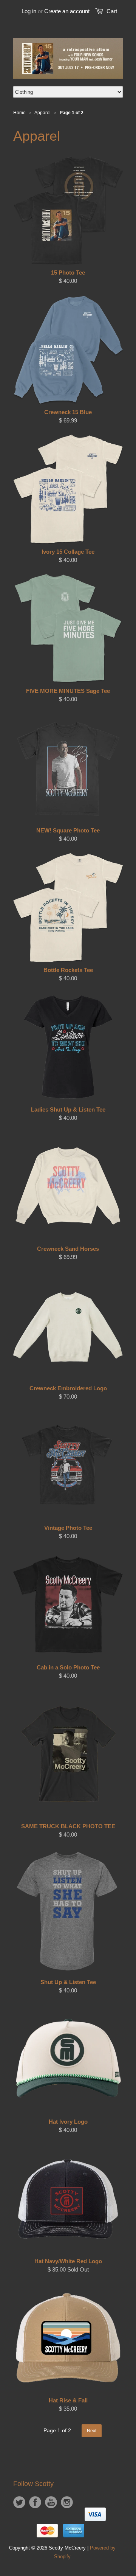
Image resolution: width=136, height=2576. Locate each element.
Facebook (35, 2502)
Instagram (67, 2502)
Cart (112, 11)
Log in (29, 11)
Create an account (67, 11)
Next (92, 2431)
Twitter (19, 2502)
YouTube (51, 2502)
